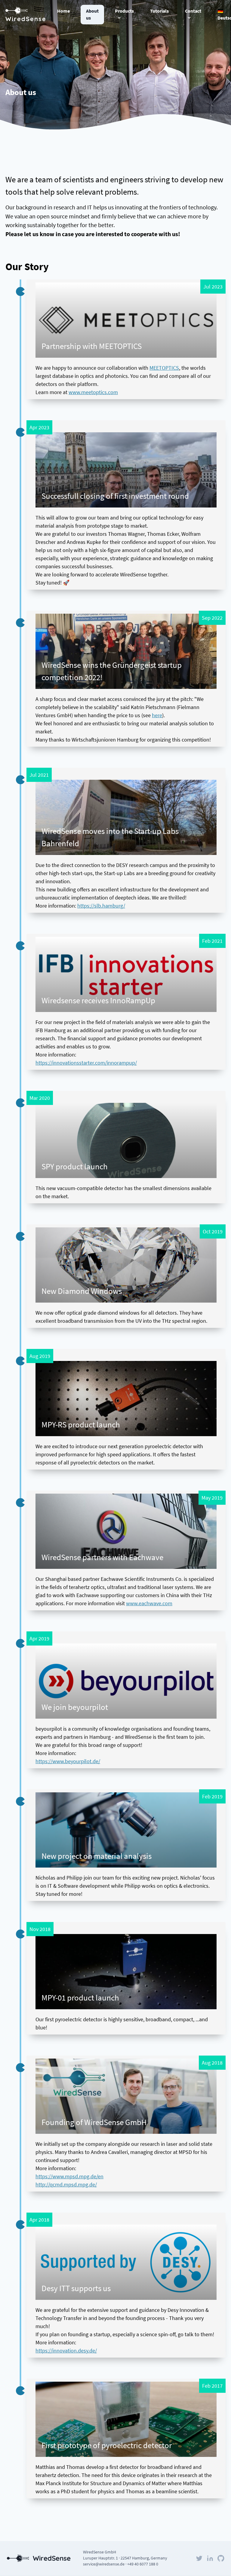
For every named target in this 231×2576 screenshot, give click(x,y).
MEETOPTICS (164, 368)
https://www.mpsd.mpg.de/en (69, 2176)
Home (63, 11)
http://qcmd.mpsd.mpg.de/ (66, 2184)
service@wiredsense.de (104, 2564)
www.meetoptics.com (93, 392)
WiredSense (26, 19)
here (157, 715)
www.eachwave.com (149, 1603)
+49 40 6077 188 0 (143, 2564)
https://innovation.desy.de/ (66, 2351)
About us (92, 15)
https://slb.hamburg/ (101, 906)
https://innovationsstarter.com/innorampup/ (86, 1063)
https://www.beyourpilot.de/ (68, 1761)
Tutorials (159, 11)
